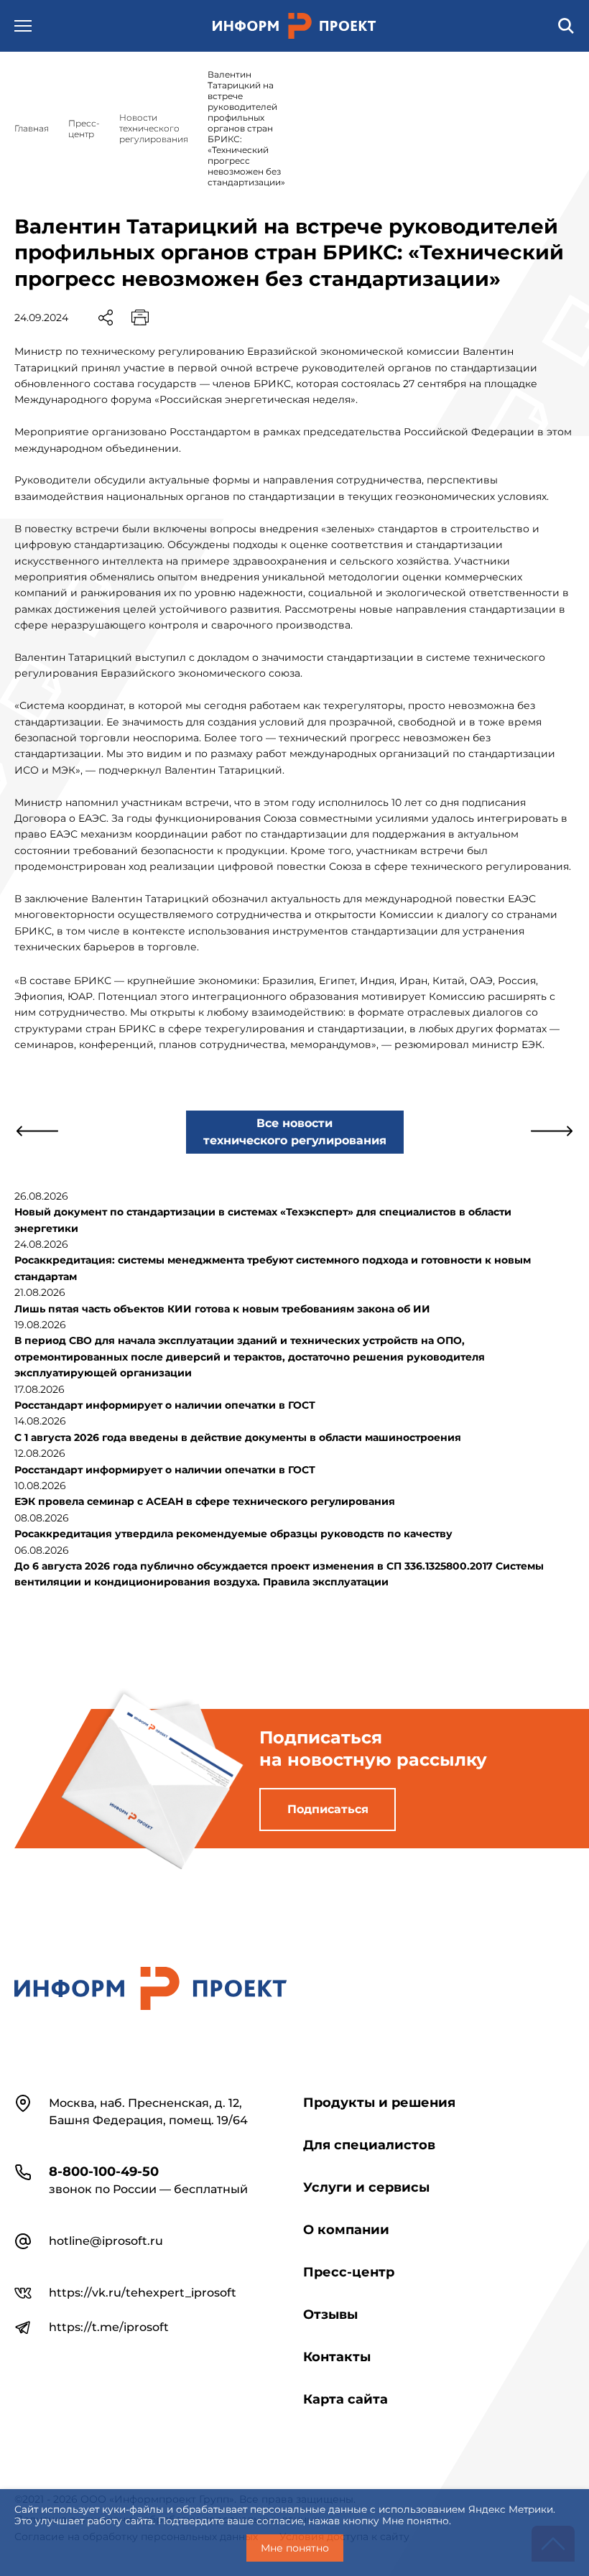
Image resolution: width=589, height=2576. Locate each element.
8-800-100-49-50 (104, 2172)
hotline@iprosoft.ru (106, 2241)
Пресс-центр (349, 2272)
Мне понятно (295, 2548)
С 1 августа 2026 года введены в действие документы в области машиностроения (238, 1437)
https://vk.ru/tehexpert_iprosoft (143, 2293)
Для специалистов (369, 2145)
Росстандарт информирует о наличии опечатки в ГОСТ (165, 1405)
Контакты (337, 2357)
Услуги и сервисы (366, 2187)
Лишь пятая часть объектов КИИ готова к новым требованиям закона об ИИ (222, 1309)
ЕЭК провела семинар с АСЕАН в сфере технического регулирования (205, 1501)
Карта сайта (345, 2399)
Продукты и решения (379, 2103)
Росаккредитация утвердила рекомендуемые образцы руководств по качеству (233, 1534)
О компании (346, 2230)
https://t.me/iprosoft (109, 2327)
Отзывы (330, 2315)
